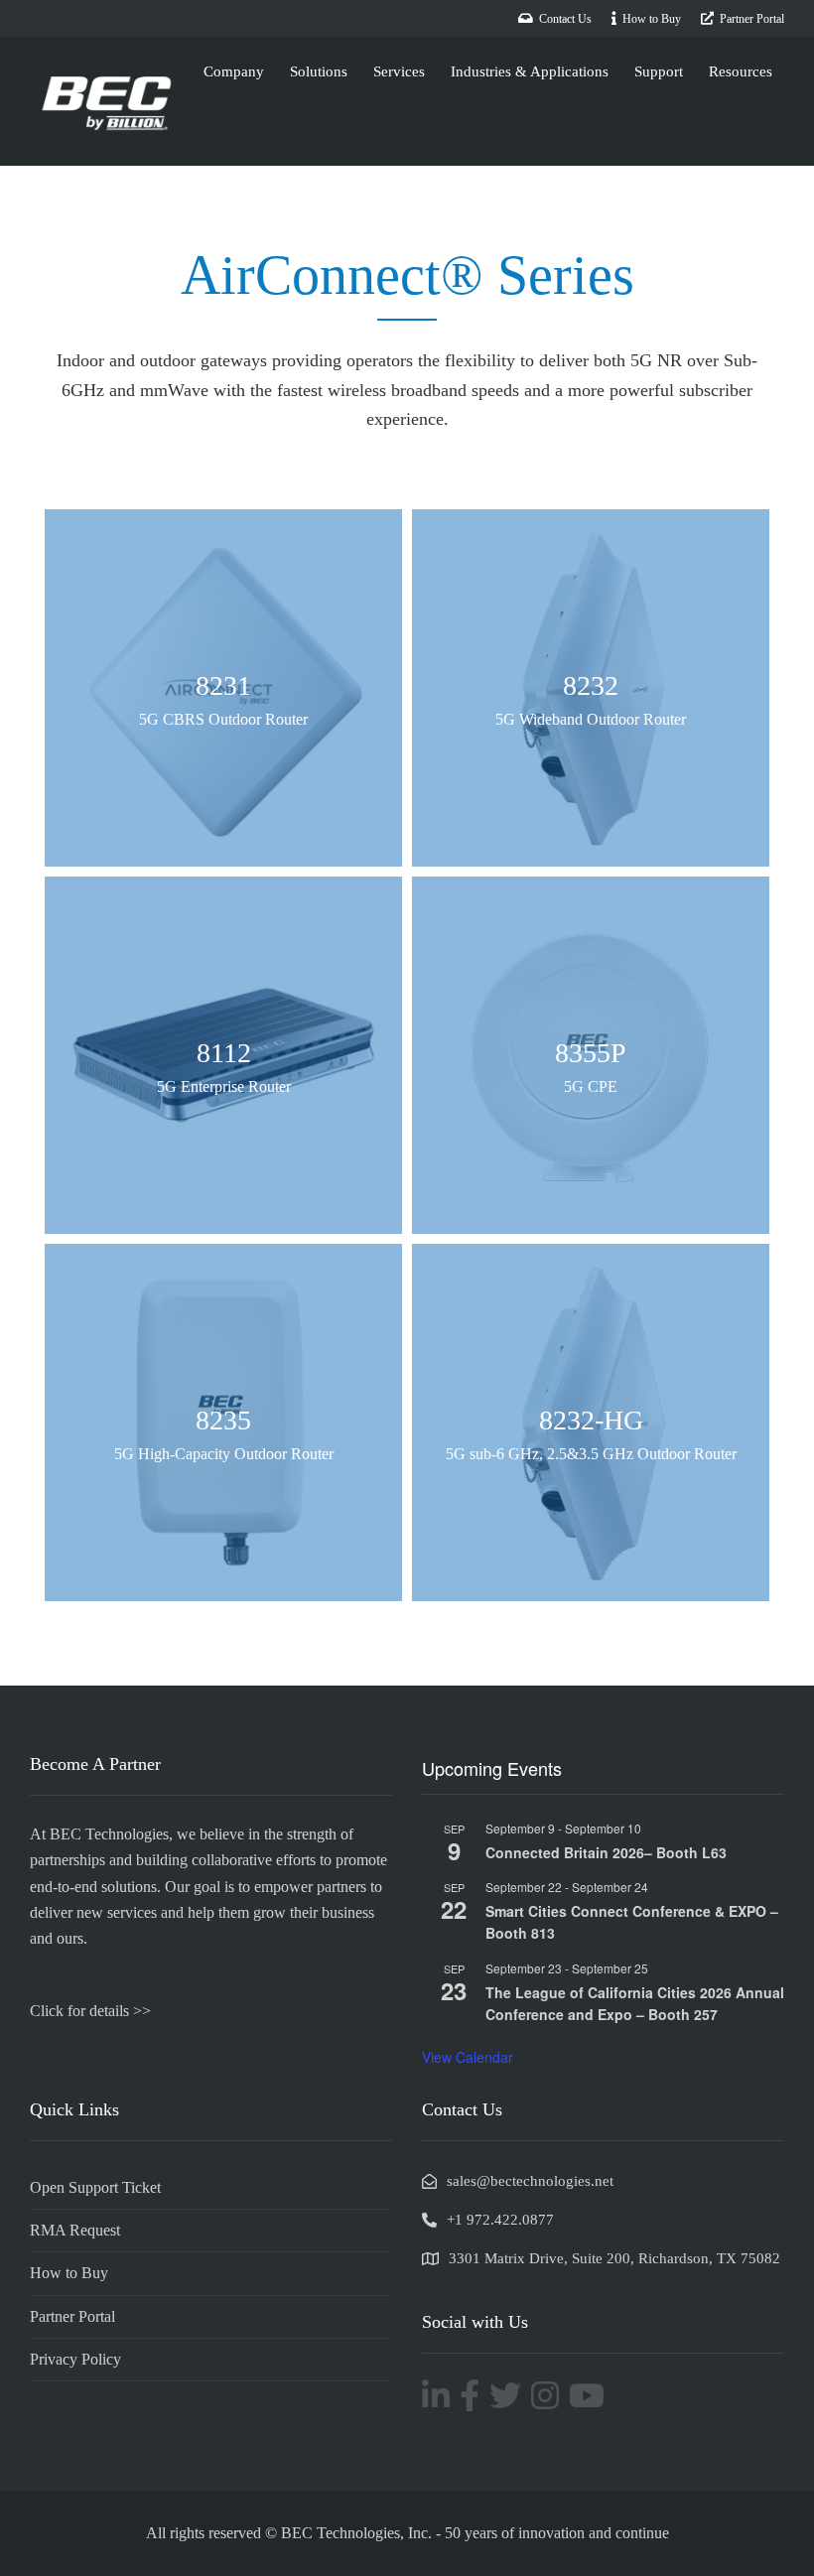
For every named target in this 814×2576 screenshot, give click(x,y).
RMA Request (75, 2230)
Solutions (319, 71)
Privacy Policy (75, 2359)
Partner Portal (72, 2316)
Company (234, 71)
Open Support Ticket (95, 2187)
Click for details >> (90, 2011)
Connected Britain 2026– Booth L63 (606, 1852)
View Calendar (468, 2057)
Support (659, 71)
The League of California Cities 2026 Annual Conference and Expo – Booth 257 (635, 2004)
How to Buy (69, 2273)
